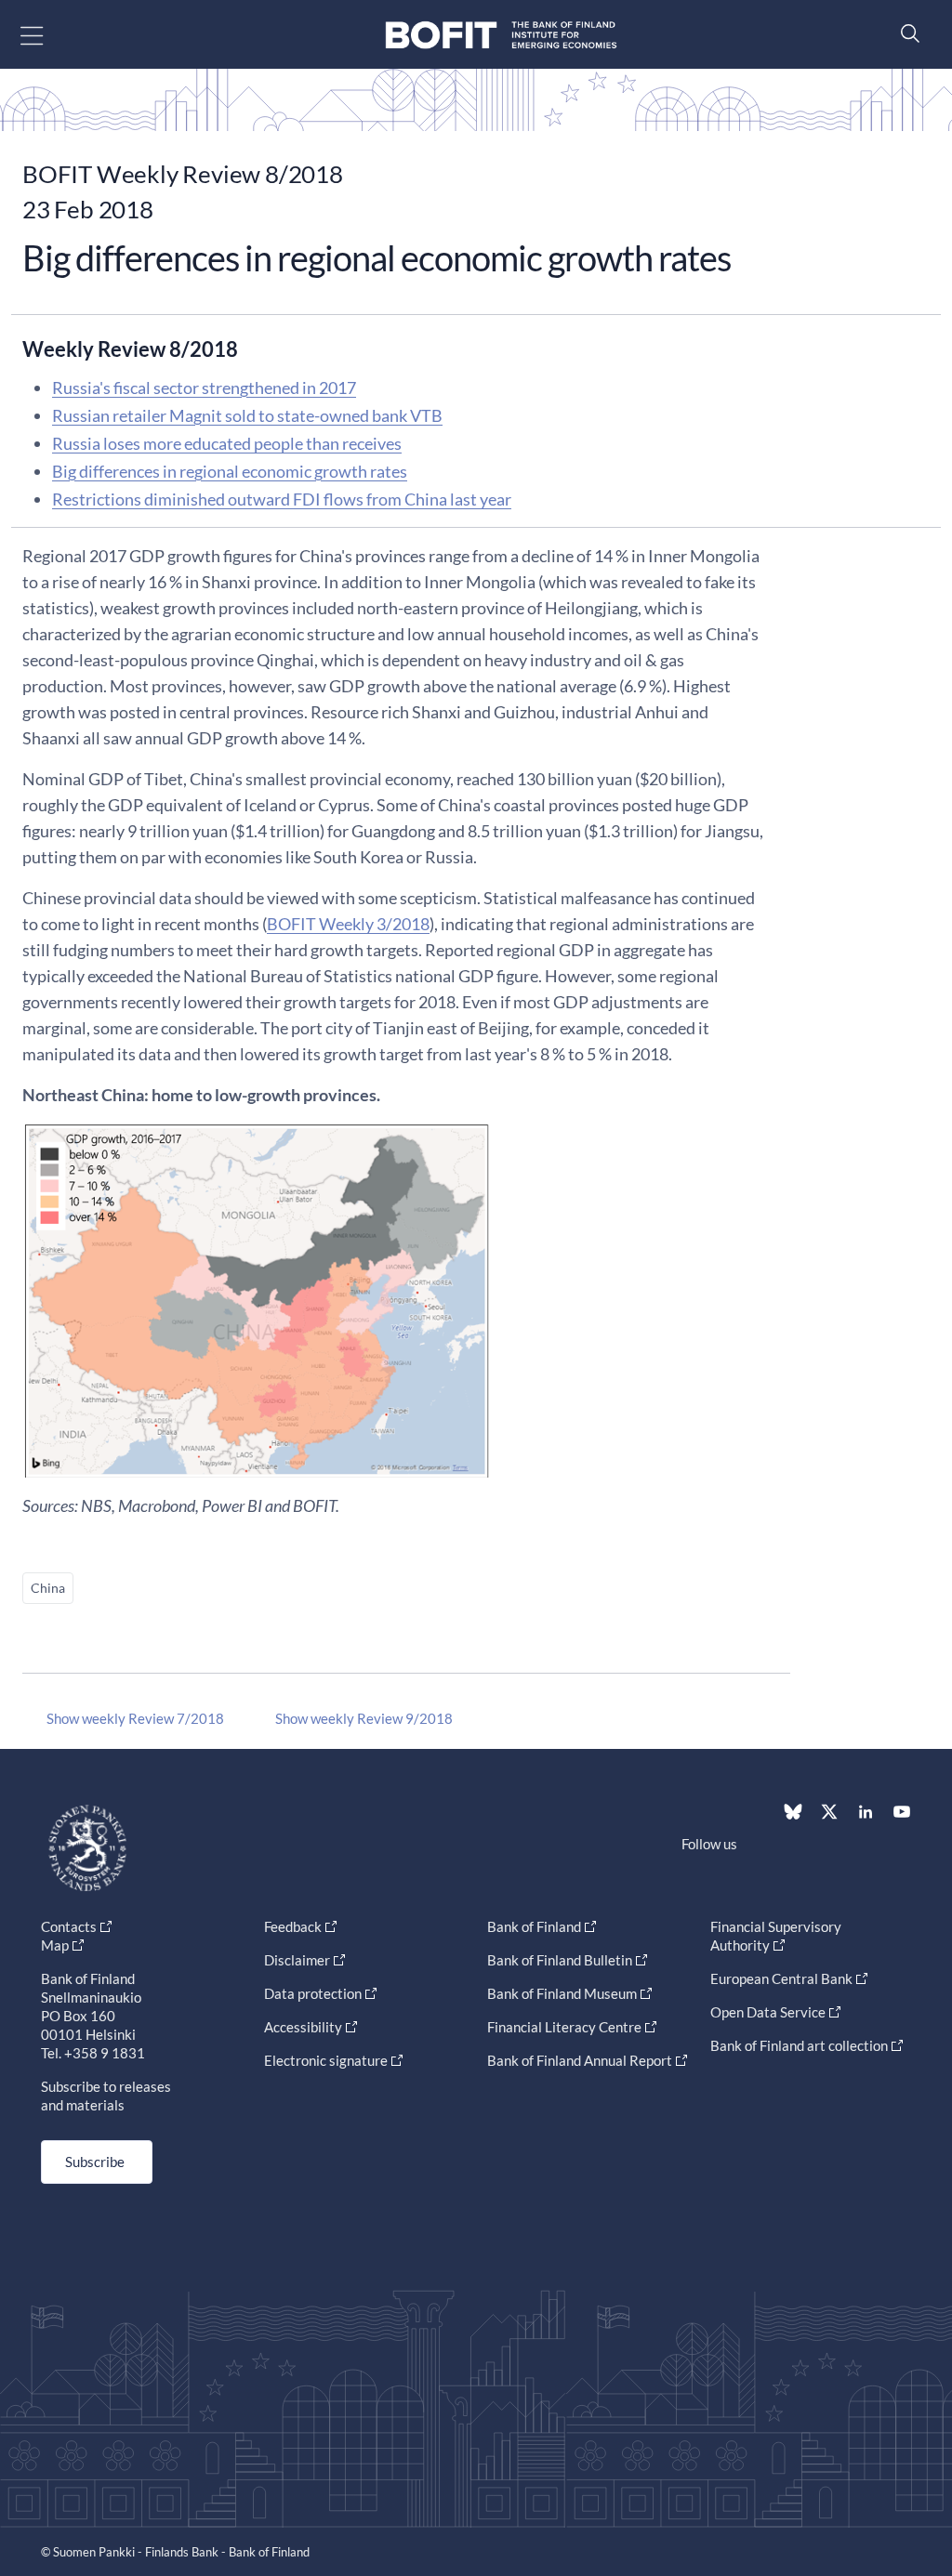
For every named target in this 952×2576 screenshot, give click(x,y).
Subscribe (95, 2162)
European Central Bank (781, 1978)
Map (55, 1945)
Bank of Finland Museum (562, 1993)
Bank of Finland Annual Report (580, 2060)
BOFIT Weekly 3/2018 (348, 924)
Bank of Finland (534, 1926)
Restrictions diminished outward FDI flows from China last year (282, 499)
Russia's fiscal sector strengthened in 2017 (204, 388)
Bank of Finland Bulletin (560, 1960)
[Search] (906, 33)
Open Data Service (768, 2012)
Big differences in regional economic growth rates (230, 471)
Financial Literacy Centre (564, 2027)
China (48, 1588)
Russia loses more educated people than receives (227, 443)
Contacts (69, 1926)
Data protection (313, 1993)
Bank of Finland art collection (799, 2045)
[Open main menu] (48, 35)
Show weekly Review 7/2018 (135, 1718)
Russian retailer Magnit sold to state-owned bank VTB (247, 415)
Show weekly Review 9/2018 (364, 1718)
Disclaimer (297, 1960)
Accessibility (303, 2027)
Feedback (293, 1926)
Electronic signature (326, 2060)
